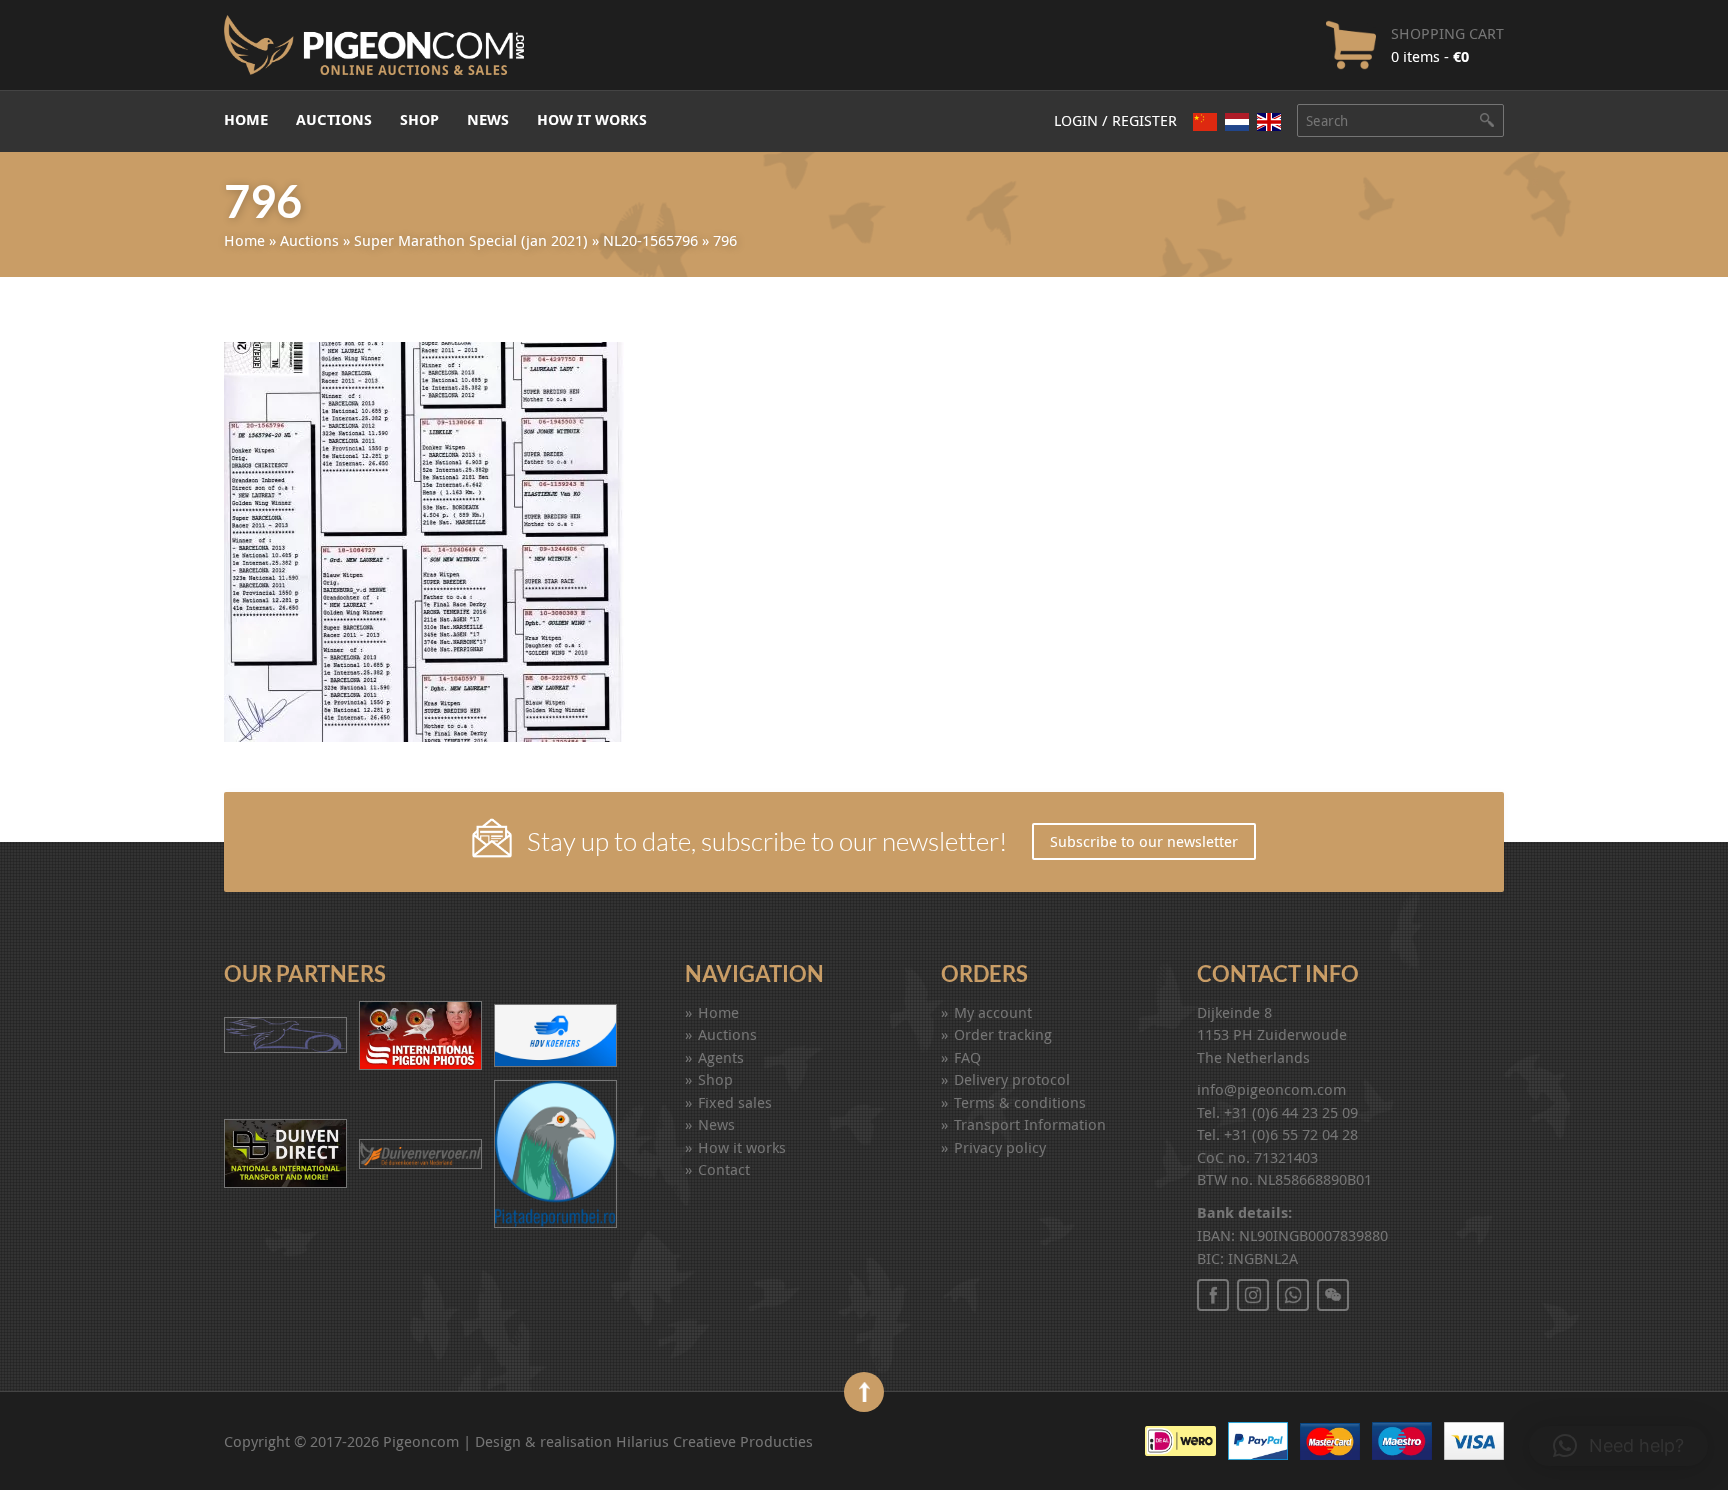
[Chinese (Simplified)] (1205, 121)
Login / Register (1115, 120)
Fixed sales (735, 1102)
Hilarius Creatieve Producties (714, 1441)
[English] (1269, 122)
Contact (724, 1169)
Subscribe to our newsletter (1144, 841)
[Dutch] (1237, 121)
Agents (721, 1057)
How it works (592, 119)
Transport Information (1030, 1124)
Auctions (334, 119)
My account (993, 1012)
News (488, 119)
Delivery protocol (1012, 1079)
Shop (419, 119)
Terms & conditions (1020, 1102)
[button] (1618, 1446)
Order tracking (1003, 1034)
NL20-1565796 (650, 240)
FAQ (967, 1057)
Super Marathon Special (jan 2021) (471, 240)
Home (246, 119)
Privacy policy (1000, 1147)
